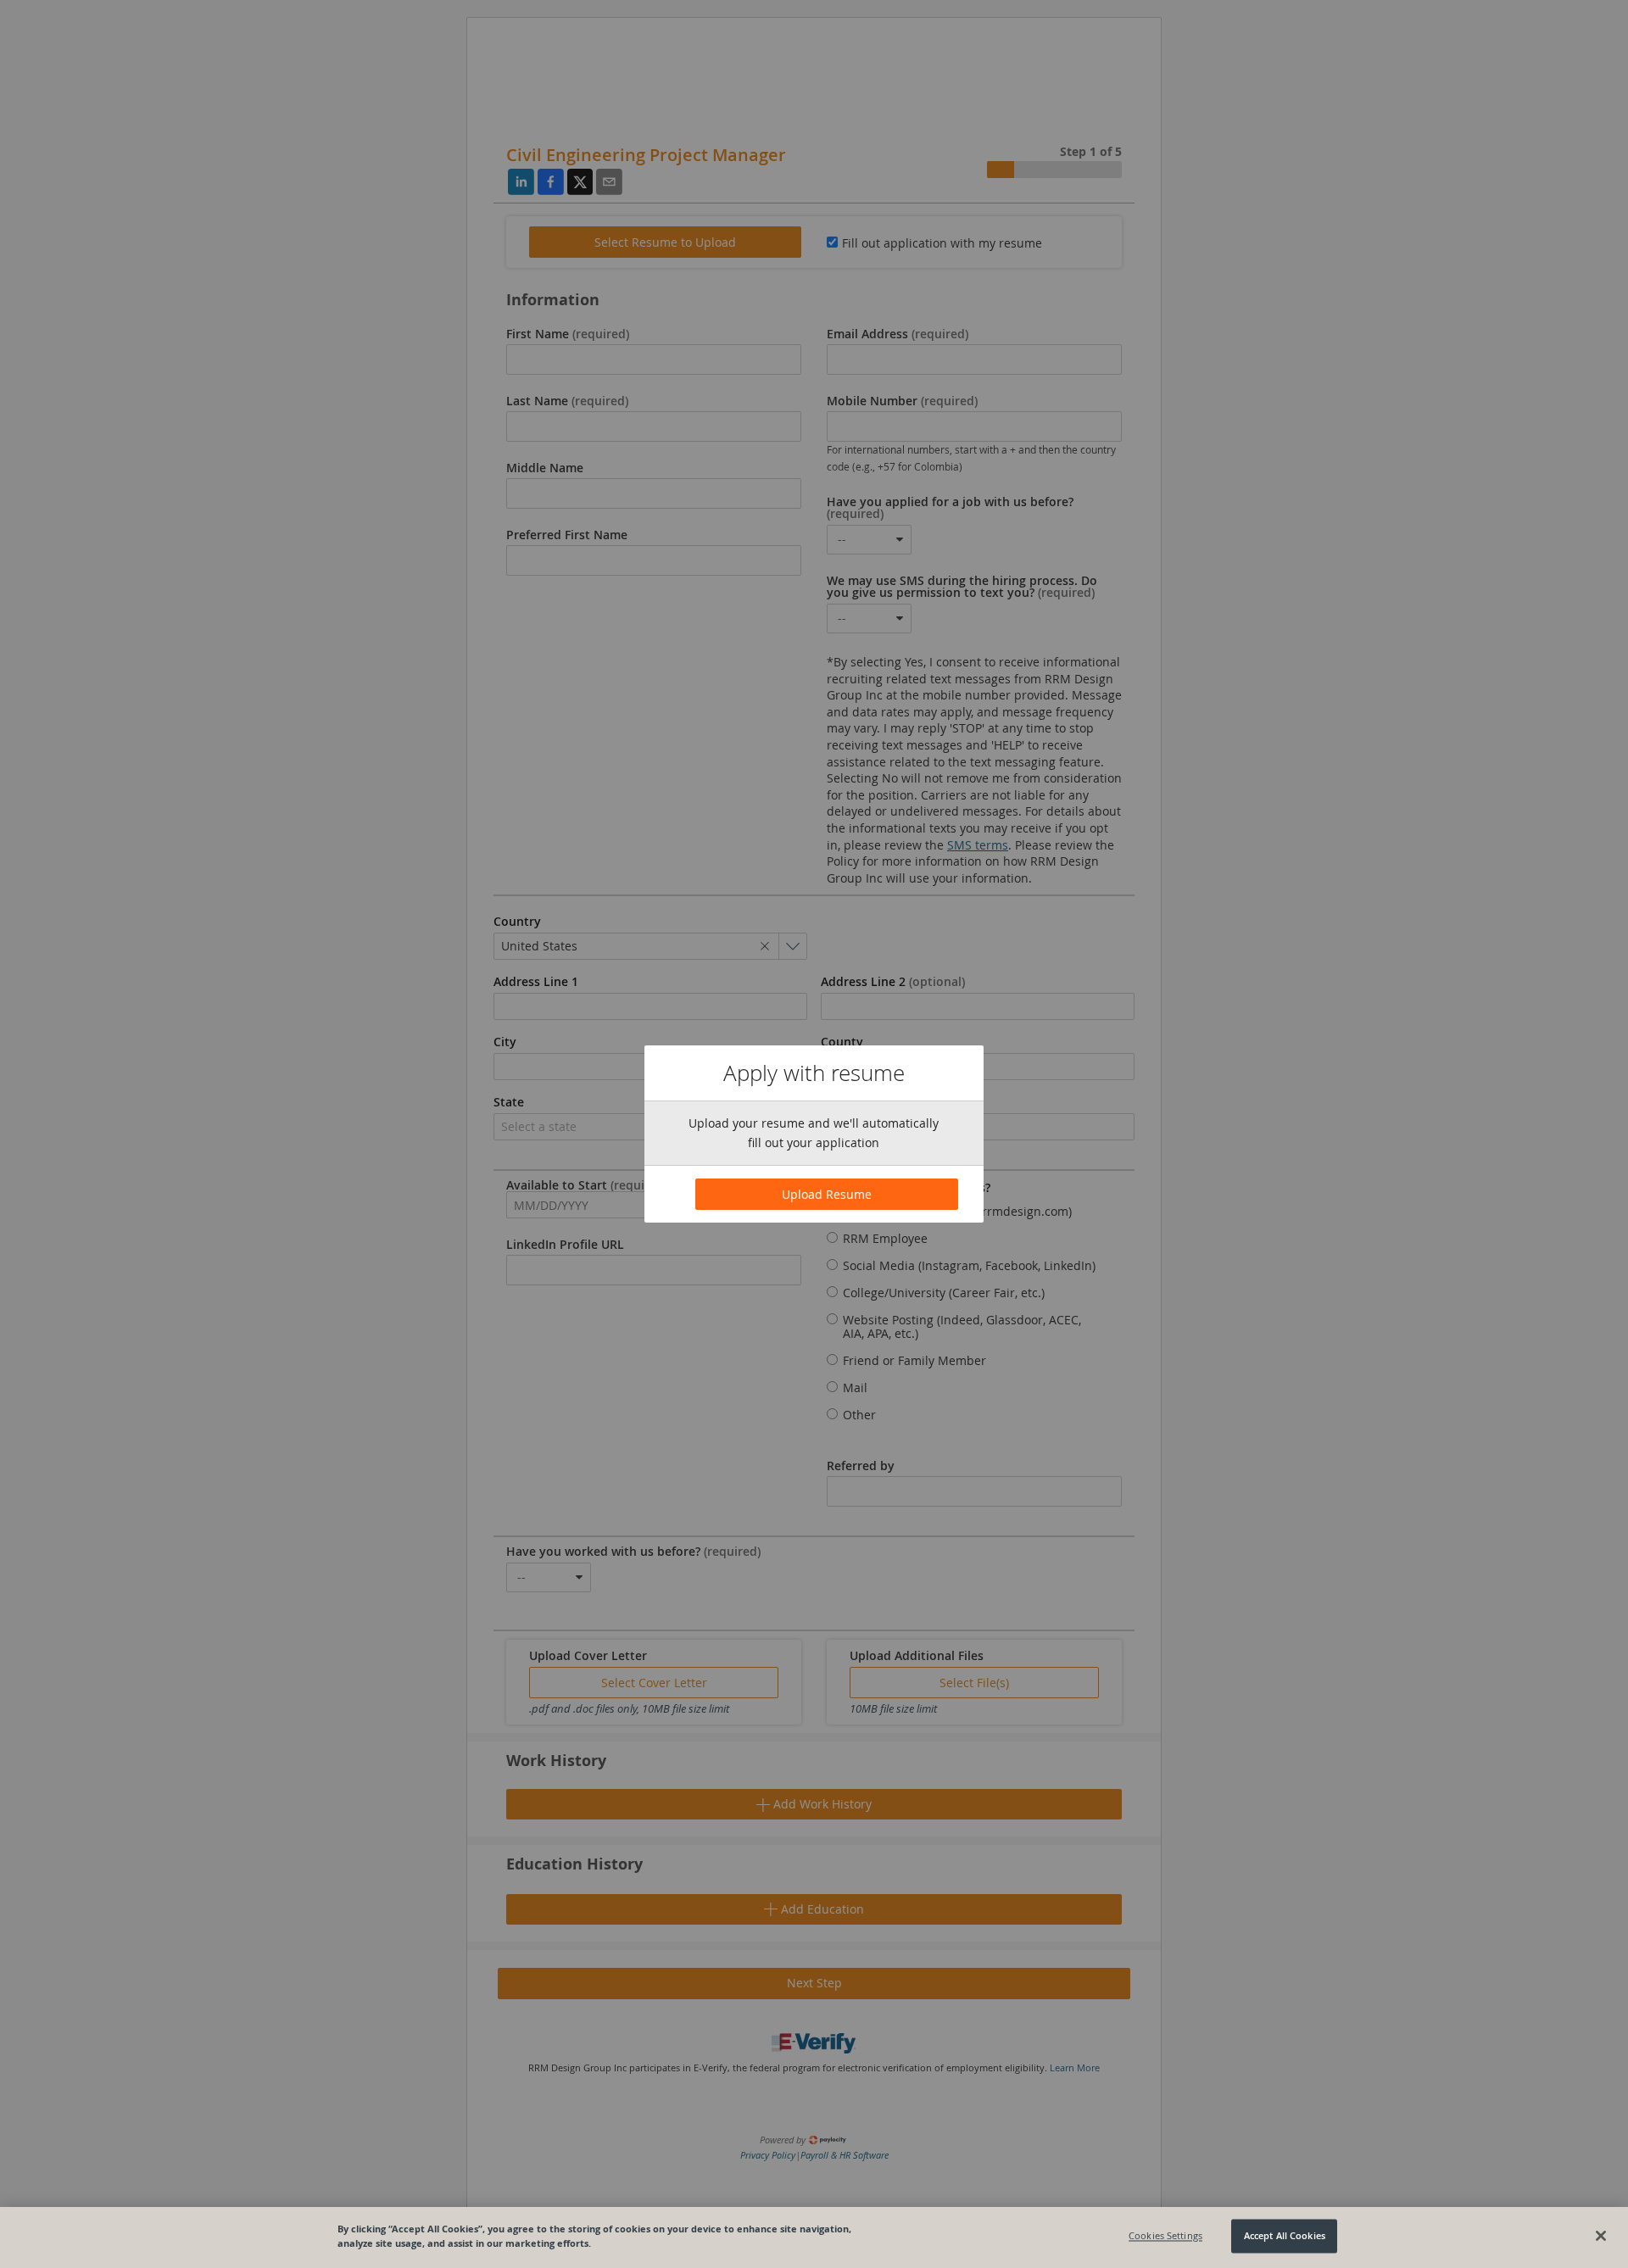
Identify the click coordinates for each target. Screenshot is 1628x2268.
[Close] (1601, 2236)
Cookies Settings (1165, 2236)
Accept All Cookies (1285, 2236)
